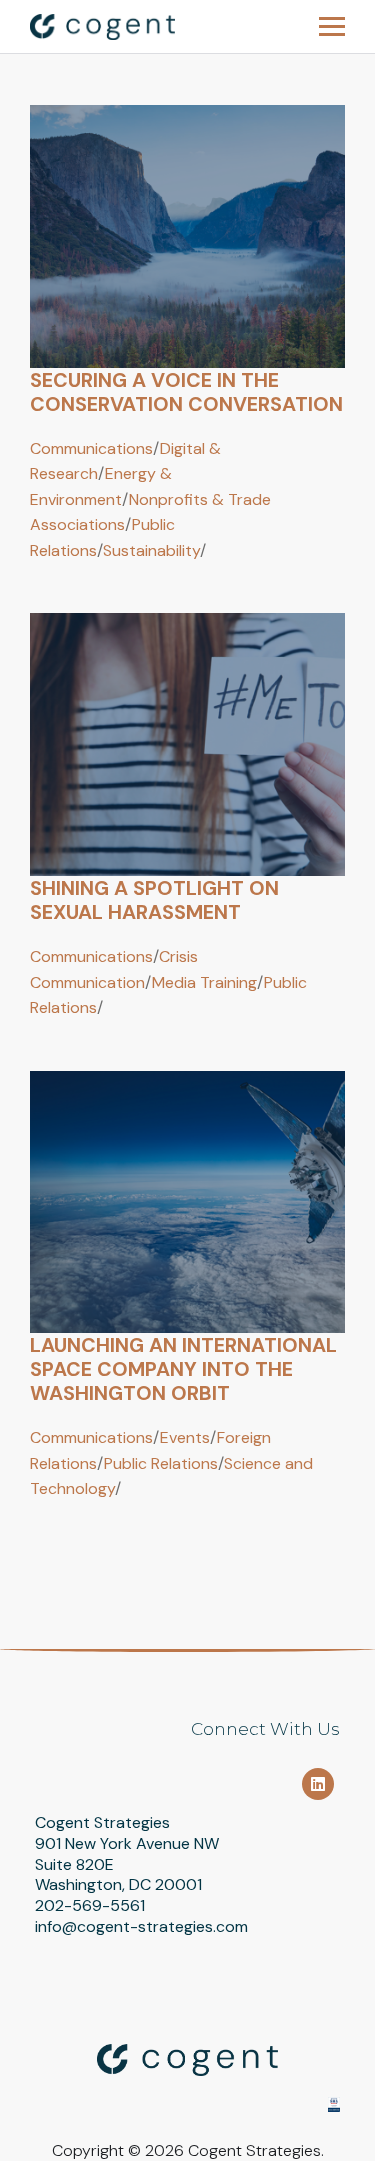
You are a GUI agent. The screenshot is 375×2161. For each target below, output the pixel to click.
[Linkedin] (318, 1784)
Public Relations (161, 1463)
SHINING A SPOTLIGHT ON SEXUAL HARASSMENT (154, 900)
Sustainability (151, 550)
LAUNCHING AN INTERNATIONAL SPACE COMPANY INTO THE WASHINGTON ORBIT (183, 1369)
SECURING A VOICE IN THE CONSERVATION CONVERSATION (186, 392)
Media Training (204, 982)
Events (185, 1437)
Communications (91, 448)
